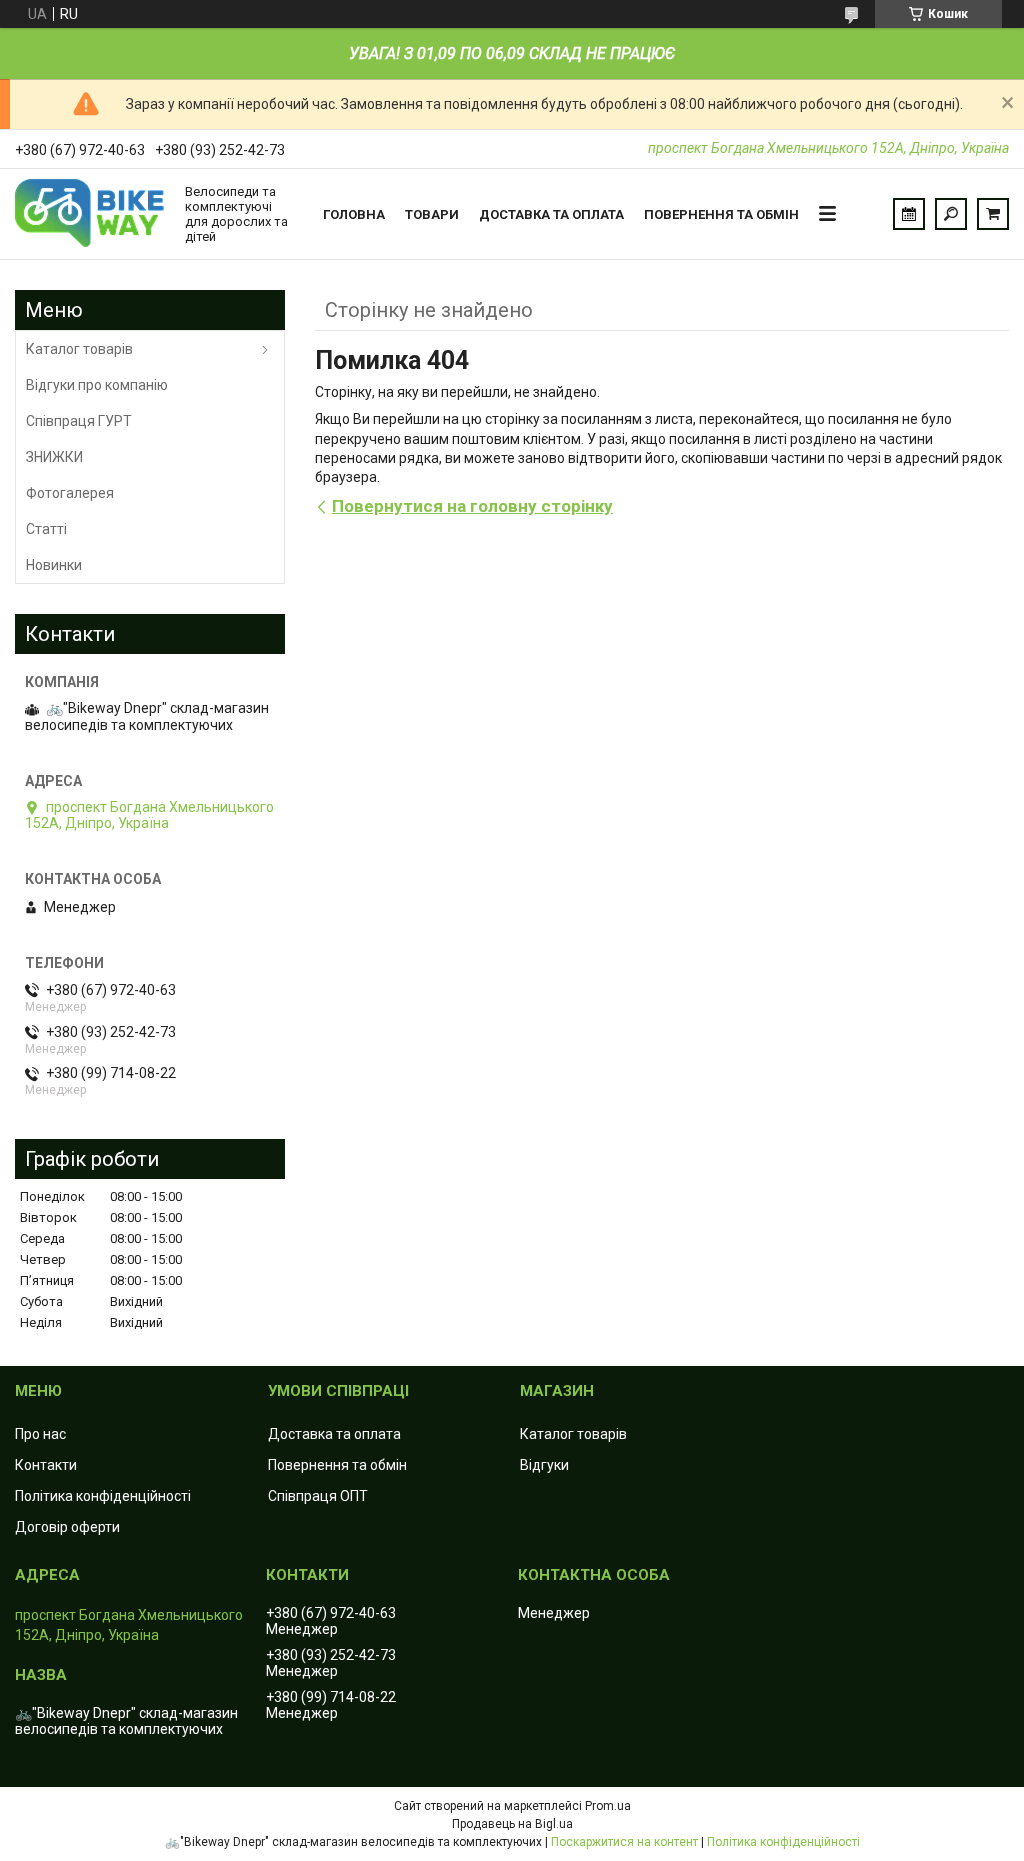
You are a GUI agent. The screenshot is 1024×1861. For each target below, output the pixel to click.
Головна (354, 214)
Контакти (46, 1465)
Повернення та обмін (721, 214)
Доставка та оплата (551, 214)
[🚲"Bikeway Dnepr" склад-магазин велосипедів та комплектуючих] (90, 214)
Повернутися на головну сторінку (472, 506)
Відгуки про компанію (97, 385)
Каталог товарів (79, 349)
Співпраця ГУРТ (79, 421)
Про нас (40, 1434)
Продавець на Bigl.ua (512, 1824)
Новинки (54, 565)
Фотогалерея (70, 493)
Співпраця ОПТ (318, 1496)
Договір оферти (67, 1527)
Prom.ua (608, 1806)
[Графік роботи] (909, 214)
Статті (46, 529)
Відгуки (544, 1465)
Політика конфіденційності (103, 1496)
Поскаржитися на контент (624, 1842)
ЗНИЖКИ (54, 457)
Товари (432, 214)
